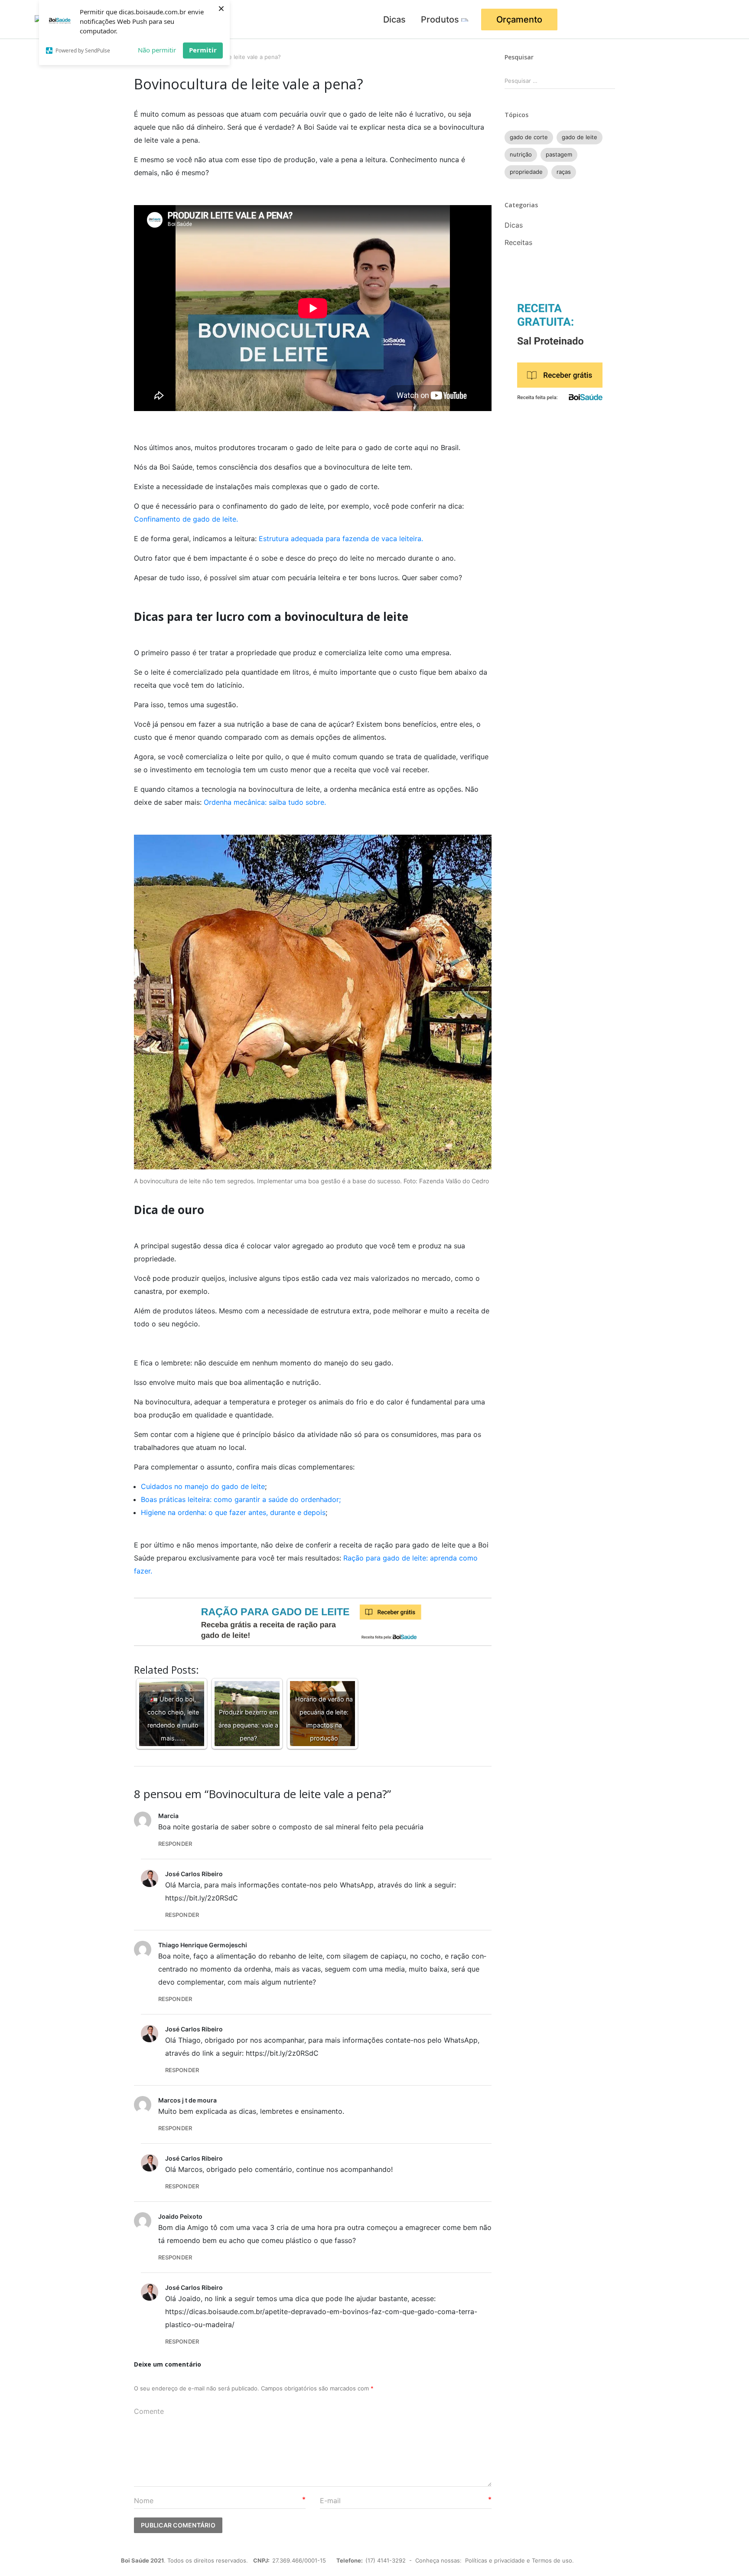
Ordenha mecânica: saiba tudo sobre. (266, 802)
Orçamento (519, 20)
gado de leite (580, 137)
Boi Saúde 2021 (142, 2560)
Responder (175, 1844)
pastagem (559, 154)
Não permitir (157, 50)
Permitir (203, 50)
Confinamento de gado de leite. (187, 519)
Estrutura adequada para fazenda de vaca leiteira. (341, 539)
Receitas (518, 242)
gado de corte (529, 137)
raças (564, 172)
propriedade (526, 172)
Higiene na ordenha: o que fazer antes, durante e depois (233, 1512)
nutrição (521, 154)
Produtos (440, 20)
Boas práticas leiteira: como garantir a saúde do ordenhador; (241, 1499)
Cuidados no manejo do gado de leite (203, 1486)
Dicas (394, 20)
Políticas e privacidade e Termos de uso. (519, 2560)
